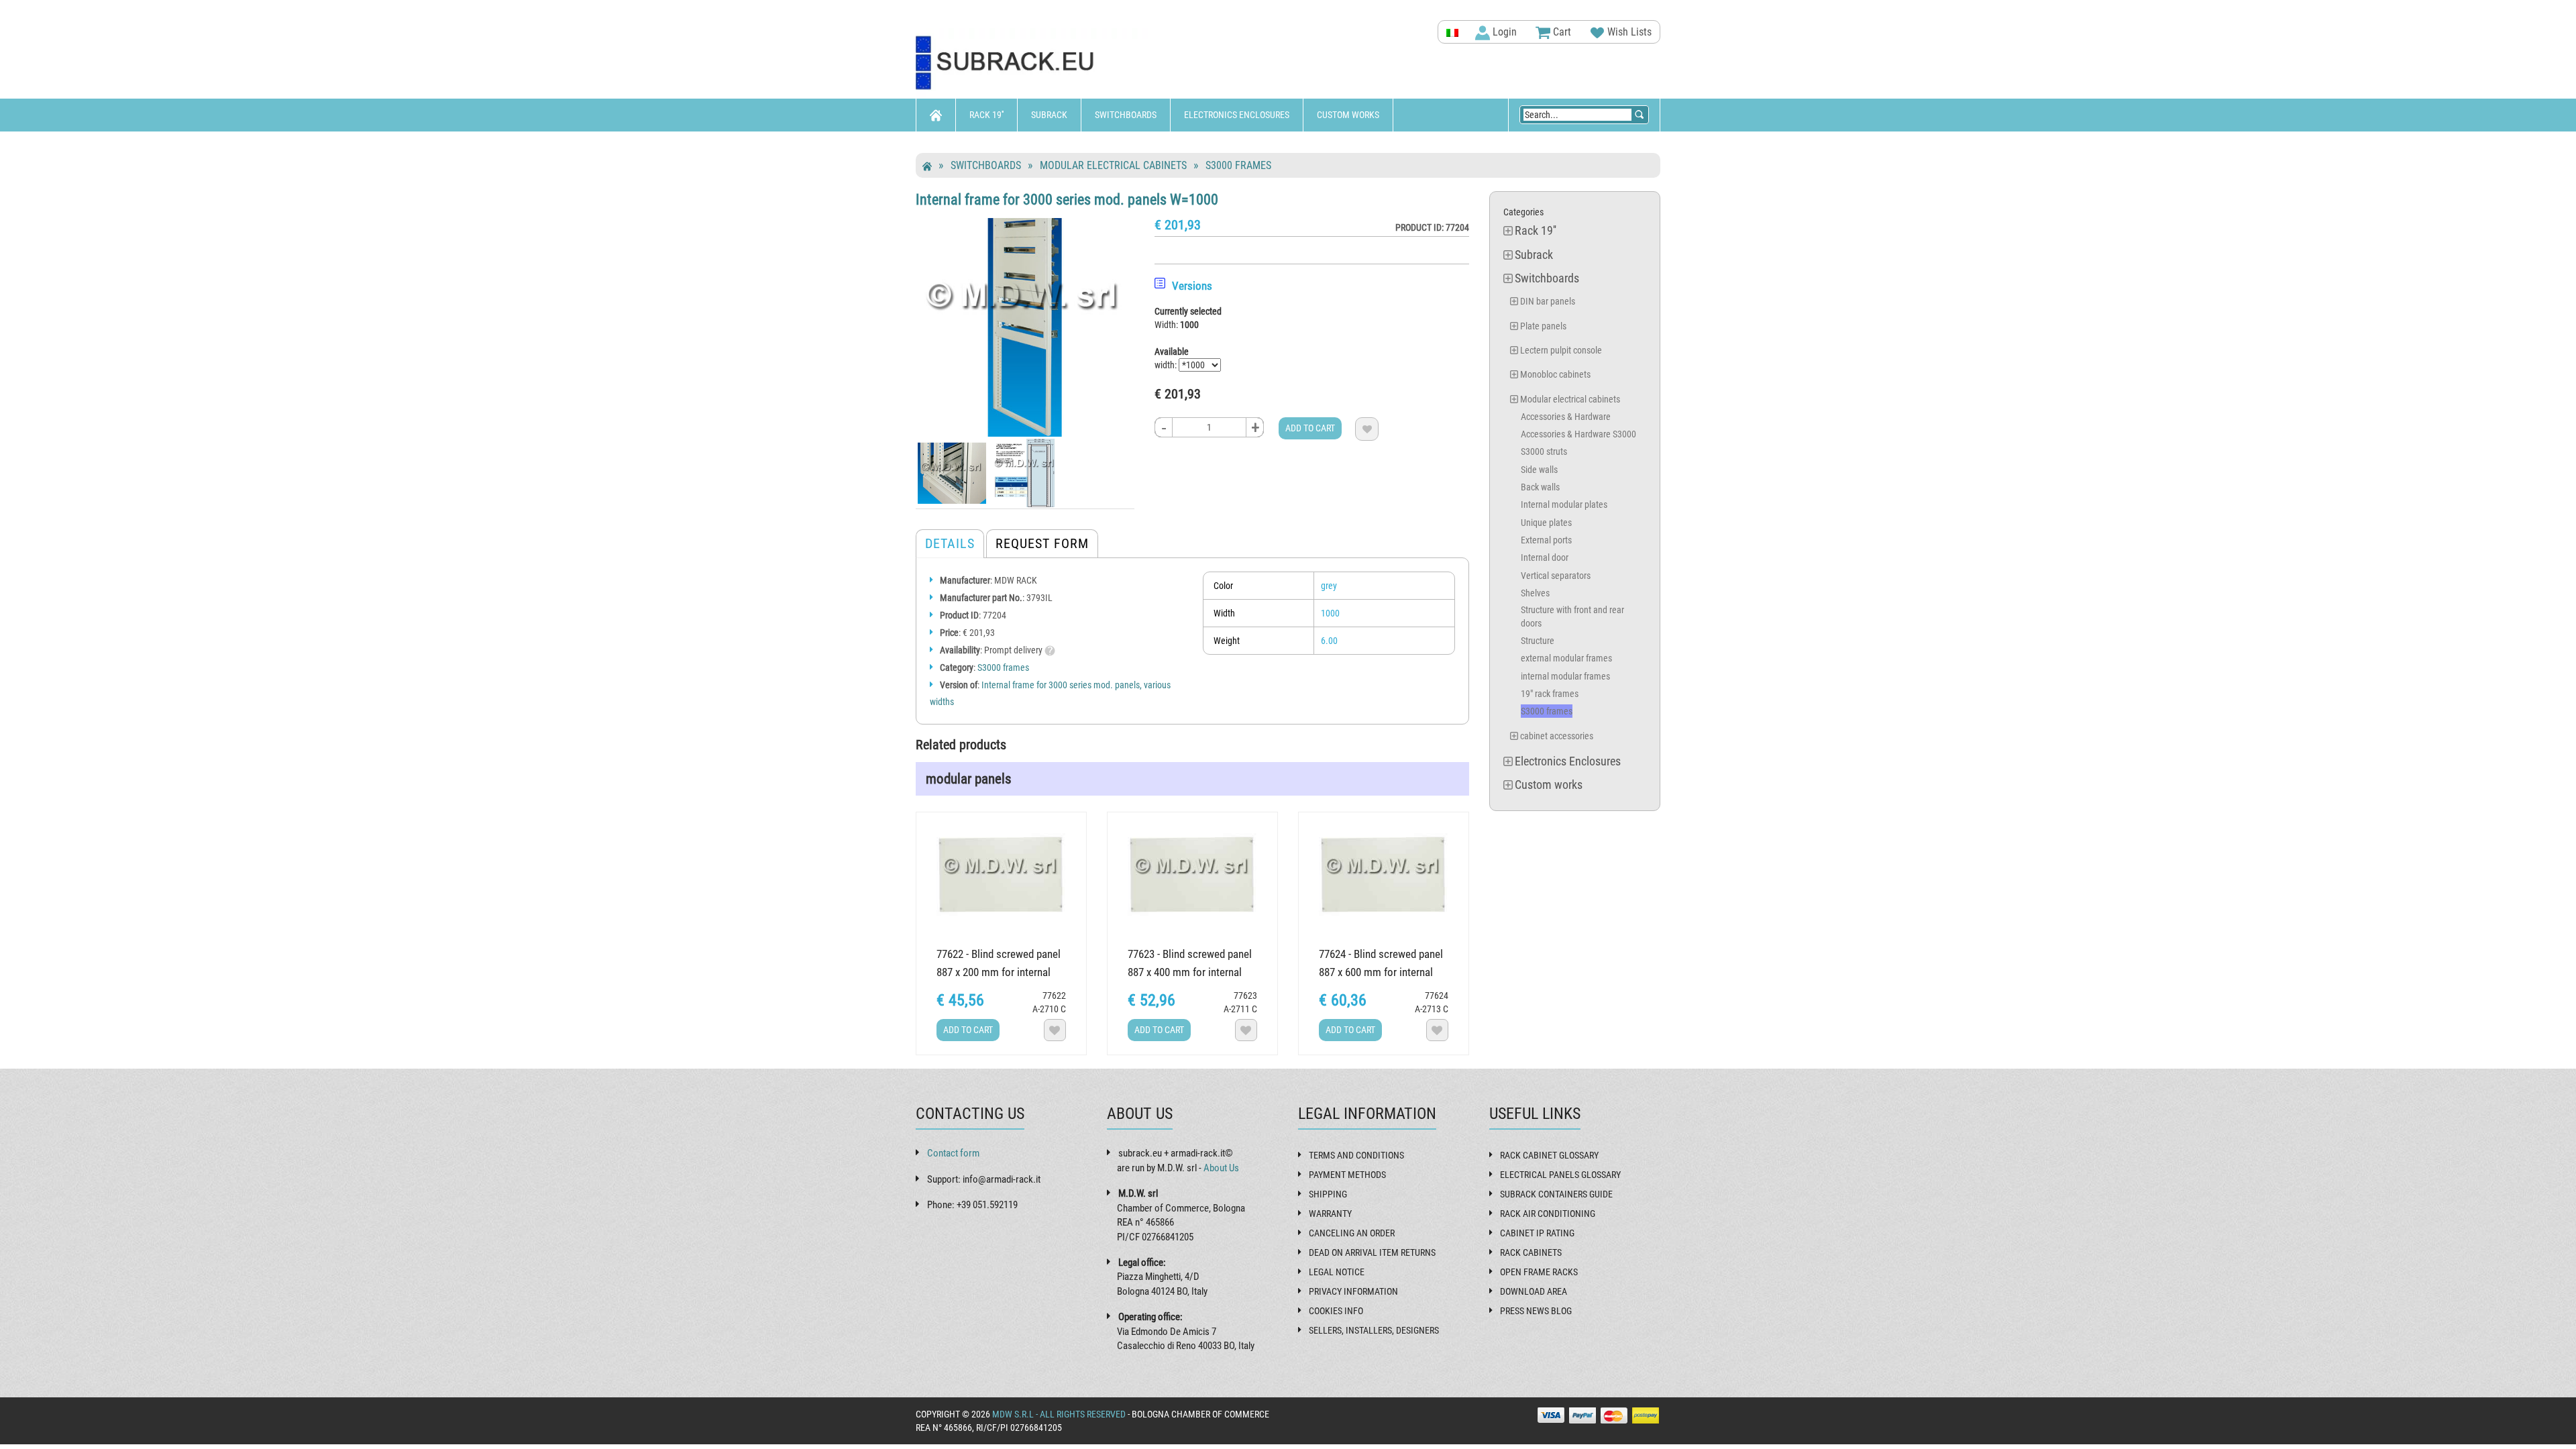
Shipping (1328, 1194)
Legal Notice (1337, 1272)
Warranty (1330, 1214)
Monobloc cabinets (1555, 374)
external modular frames (1566, 658)
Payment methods (1347, 1175)
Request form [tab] (1042, 543)
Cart (1561, 32)
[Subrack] (1033, 63)
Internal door (1545, 557)
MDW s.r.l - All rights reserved (1059, 1414)
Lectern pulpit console (1561, 350)
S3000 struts (1544, 451)
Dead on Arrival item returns (1372, 1252)
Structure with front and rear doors (1572, 616)
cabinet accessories (1557, 736)
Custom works (1348, 115)
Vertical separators (1556, 576)
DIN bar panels (1548, 301)
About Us (1221, 1168)
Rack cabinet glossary (1549, 1155)
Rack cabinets (1531, 1252)
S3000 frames (1238, 165)
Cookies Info (1336, 1311)
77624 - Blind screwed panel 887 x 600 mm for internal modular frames (1381, 972)
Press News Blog (1536, 1311)
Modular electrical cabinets (1113, 165)
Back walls (1540, 487)
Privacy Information (1353, 1291)
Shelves (1535, 593)
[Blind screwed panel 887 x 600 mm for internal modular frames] (1384, 877)
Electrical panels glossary (1560, 1175)
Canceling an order (1352, 1233)
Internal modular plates (1564, 504)
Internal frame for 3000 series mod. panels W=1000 (1067, 199)
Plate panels (1543, 326)
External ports (1546, 540)
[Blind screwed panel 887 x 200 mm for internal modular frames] (1001, 877)
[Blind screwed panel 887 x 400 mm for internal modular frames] (1192, 877)
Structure (1538, 641)
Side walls (1539, 470)
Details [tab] (950, 543)
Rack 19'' (986, 115)
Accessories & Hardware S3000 (1578, 434)
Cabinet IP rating (1537, 1233)
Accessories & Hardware (1566, 417)
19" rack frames (1550, 694)
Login (1503, 32)
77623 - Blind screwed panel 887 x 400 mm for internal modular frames (1190, 972)
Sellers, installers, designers (1374, 1330)
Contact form (953, 1153)
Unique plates (1546, 523)
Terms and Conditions (1356, 1155)
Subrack (1049, 115)
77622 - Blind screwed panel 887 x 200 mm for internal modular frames (999, 972)
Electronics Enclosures (1237, 115)
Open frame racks (1539, 1272)
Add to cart (1310, 428)
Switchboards (1126, 115)
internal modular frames (1565, 676)
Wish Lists (1628, 32)
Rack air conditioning (1548, 1214)
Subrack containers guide (1556, 1194)
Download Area (1534, 1291)
